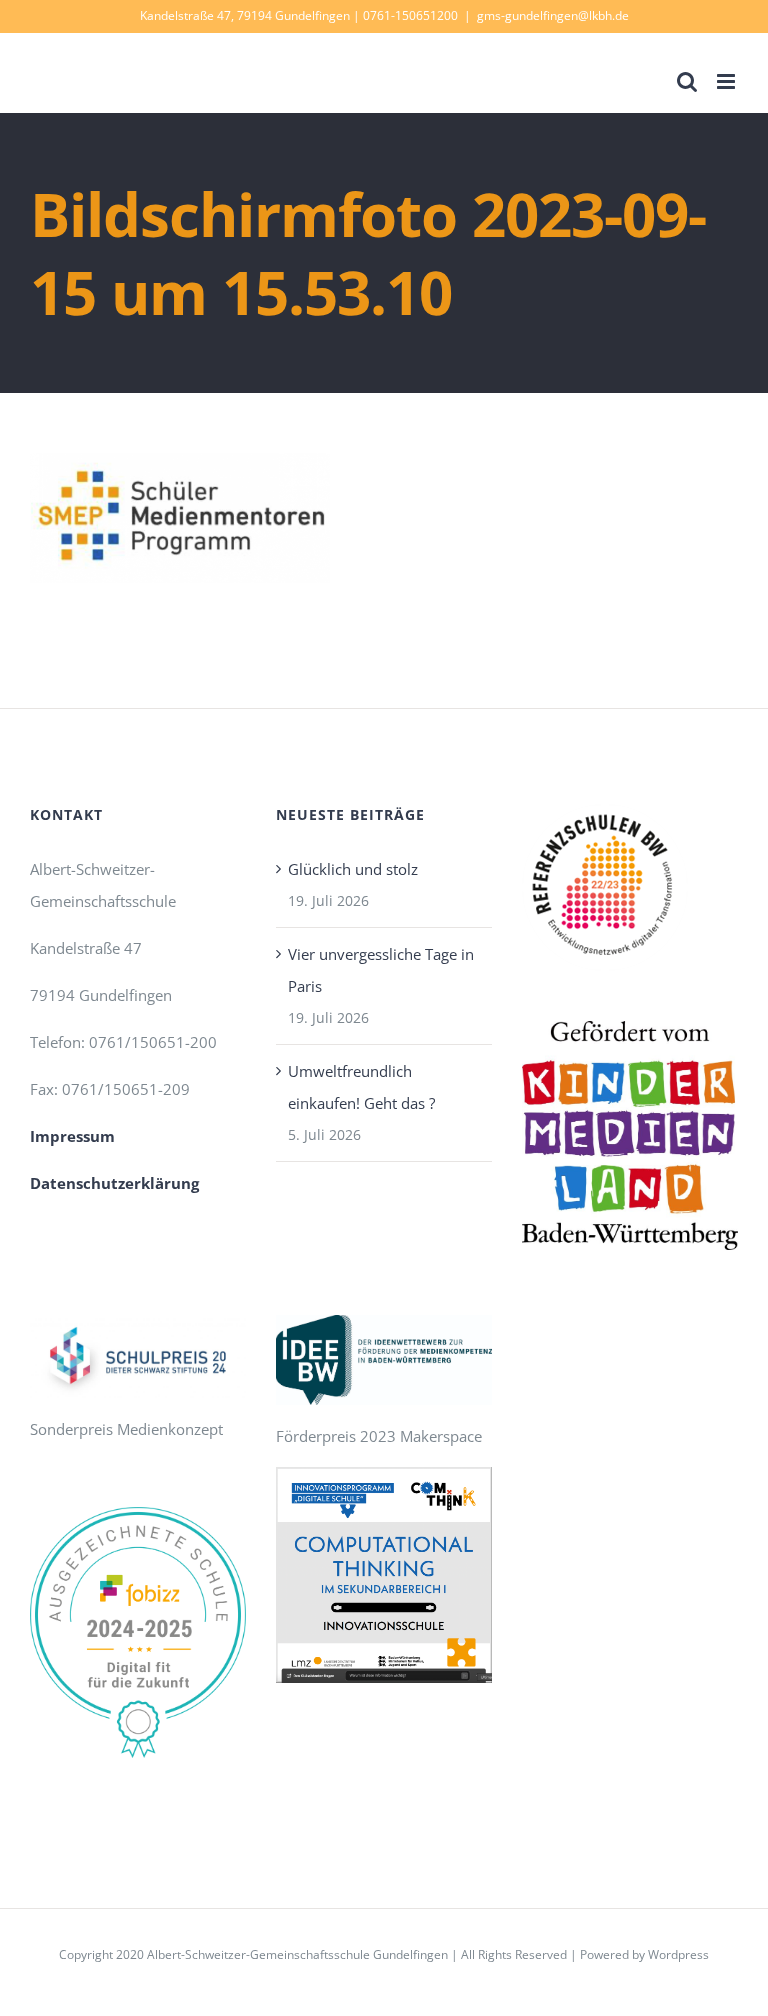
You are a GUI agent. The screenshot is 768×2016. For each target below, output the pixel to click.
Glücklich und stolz (353, 869)
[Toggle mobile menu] (727, 81)
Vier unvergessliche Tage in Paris (381, 970)
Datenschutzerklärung (114, 1183)
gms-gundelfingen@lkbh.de (553, 15)
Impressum (72, 1136)
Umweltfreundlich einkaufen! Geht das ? (361, 1087)
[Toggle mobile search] (687, 81)
